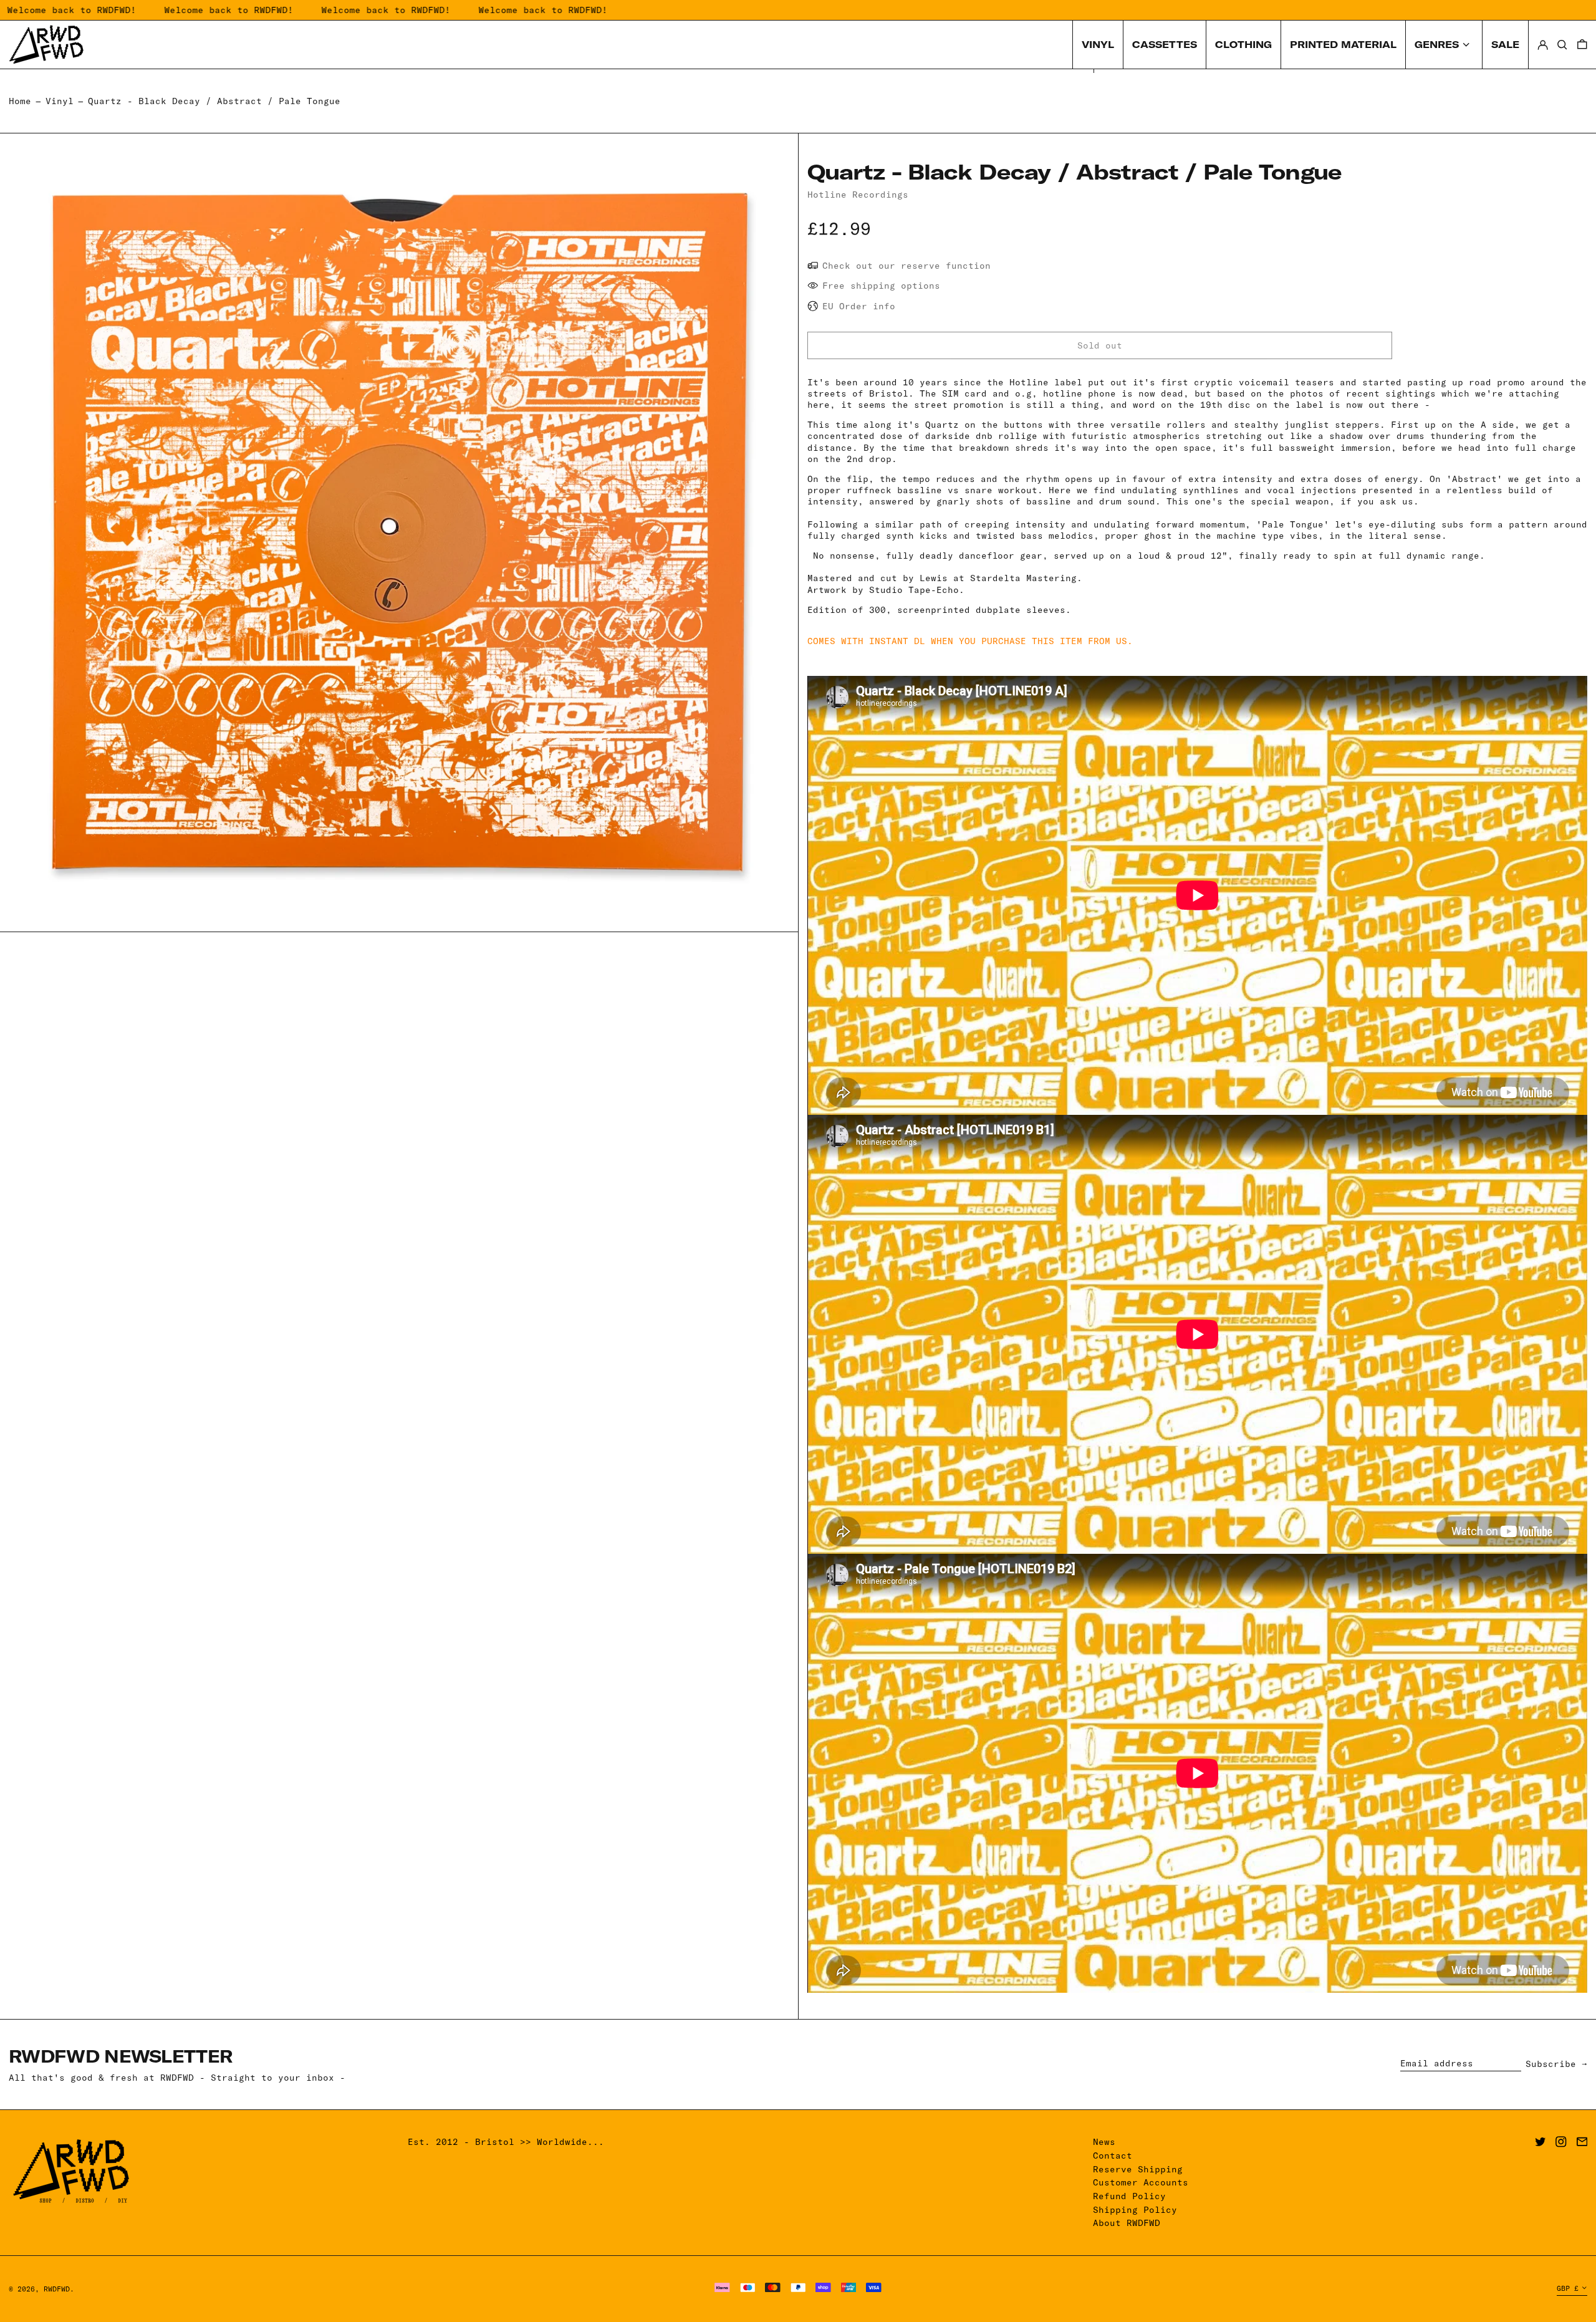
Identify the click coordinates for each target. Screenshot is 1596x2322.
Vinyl (60, 101)
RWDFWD (57, 2289)
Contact (1113, 2156)
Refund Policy (1129, 2196)
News (1104, 2142)
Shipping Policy (1135, 2210)
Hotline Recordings (858, 195)
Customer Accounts (1141, 2182)
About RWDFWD (1127, 2223)
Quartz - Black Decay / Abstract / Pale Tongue (214, 101)
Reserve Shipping (1138, 2169)
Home (20, 101)
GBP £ (1568, 2288)
